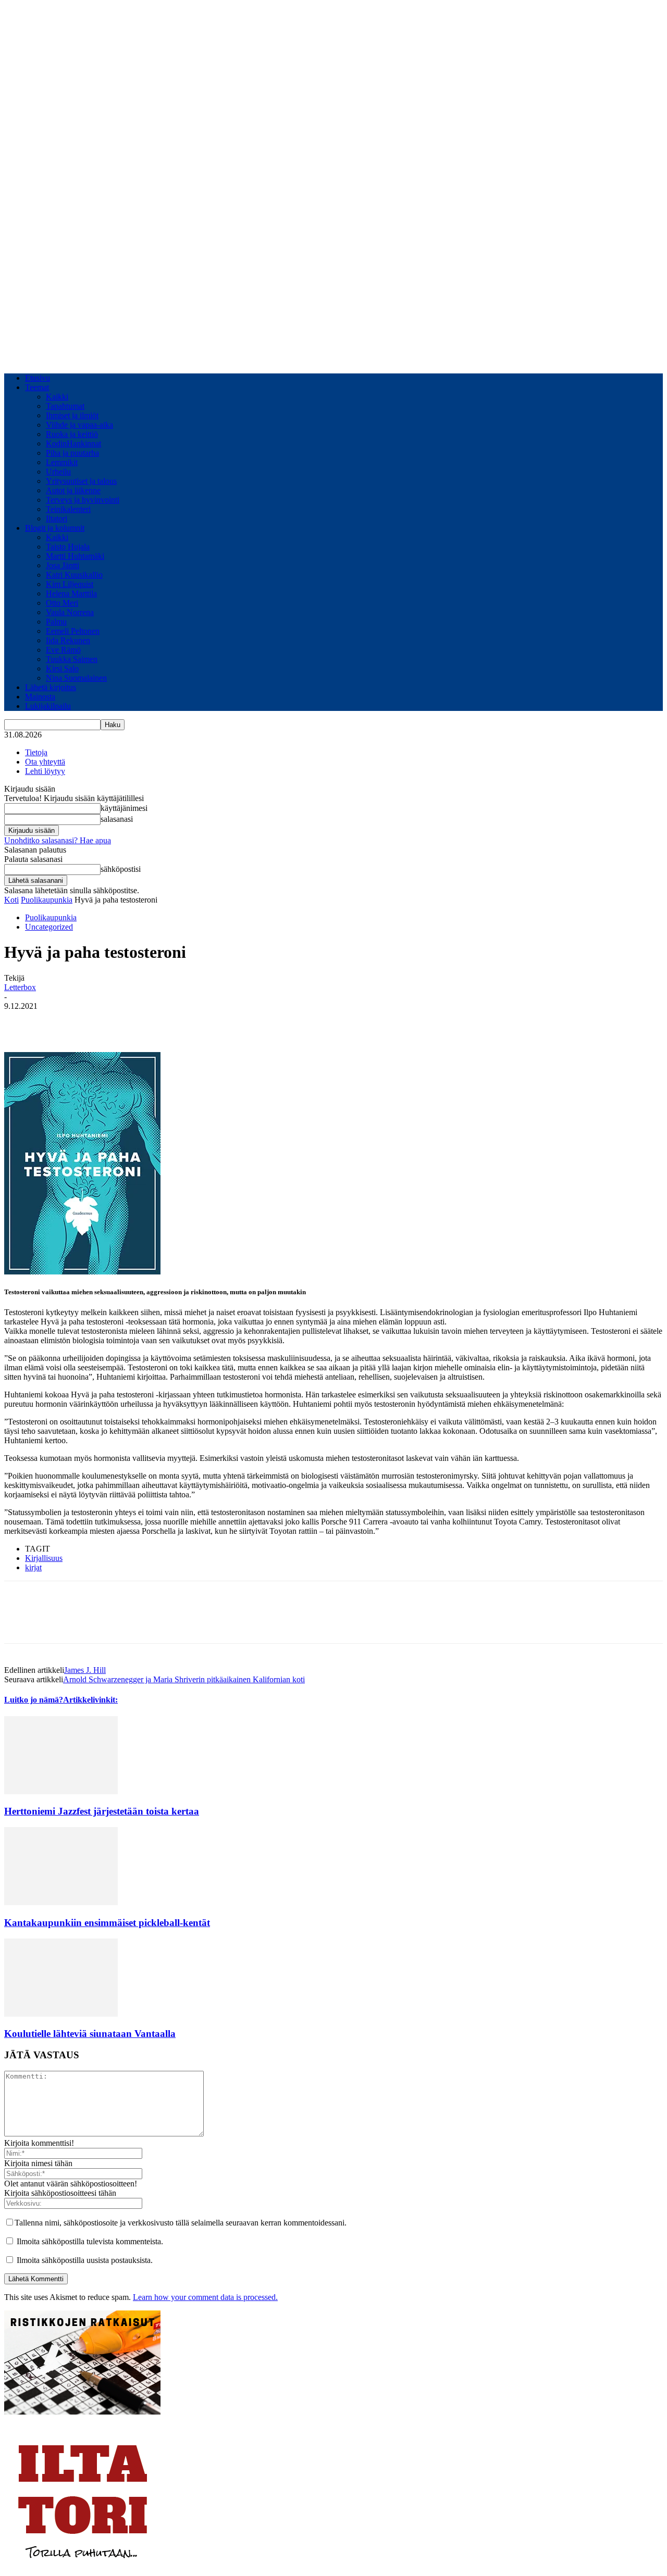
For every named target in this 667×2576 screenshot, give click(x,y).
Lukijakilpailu (48, 706)
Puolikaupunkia (47, 900)
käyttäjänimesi (124, 808)
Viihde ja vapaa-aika (79, 425)
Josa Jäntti (63, 565)
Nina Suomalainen (76, 678)
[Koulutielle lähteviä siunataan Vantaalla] (61, 2014)
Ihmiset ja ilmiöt (72, 415)
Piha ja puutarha (72, 453)
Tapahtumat (65, 406)
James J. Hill (85, 1670)
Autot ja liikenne (73, 490)
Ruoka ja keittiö (72, 434)
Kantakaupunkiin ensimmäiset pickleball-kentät (107, 1923)
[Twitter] (59, 1022)
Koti (11, 900)
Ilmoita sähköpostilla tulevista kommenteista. (90, 2241)
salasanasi (117, 819)
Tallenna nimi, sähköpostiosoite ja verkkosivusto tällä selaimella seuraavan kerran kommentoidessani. (181, 2223)
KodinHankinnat (73, 443)
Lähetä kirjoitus (51, 687)
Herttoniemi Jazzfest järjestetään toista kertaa (102, 1811)
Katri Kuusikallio (74, 575)
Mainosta (40, 697)
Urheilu (58, 472)
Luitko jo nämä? (34, 1700)
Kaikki (57, 397)
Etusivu (38, 378)
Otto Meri (62, 603)
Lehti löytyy (45, 771)
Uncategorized (49, 927)
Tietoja (36, 752)
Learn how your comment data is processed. (205, 2297)
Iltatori (57, 518)
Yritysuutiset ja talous (81, 481)
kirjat (33, 1567)
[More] (134, 1022)
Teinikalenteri (68, 509)
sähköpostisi (121, 869)
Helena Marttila (71, 593)
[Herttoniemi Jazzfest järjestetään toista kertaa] (61, 1791)
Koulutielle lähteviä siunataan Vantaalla (90, 2034)
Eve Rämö (63, 650)
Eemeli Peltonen (73, 631)
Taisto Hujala (68, 547)
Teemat (37, 387)
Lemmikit (62, 462)
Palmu (56, 622)
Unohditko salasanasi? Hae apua (58, 840)
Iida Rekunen (68, 640)
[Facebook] (21, 1022)
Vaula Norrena (70, 612)
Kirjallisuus (44, 1558)
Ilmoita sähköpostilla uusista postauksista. (85, 2260)
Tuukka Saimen (72, 659)
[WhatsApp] (96, 1022)
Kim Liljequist (70, 584)
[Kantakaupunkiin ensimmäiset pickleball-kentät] (61, 1902)
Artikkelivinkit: (90, 1700)
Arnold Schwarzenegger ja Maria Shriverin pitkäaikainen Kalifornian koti (184, 1679)
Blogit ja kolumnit (55, 528)
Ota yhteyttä (45, 762)
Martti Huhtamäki (75, 556)
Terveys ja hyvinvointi (83, 500)
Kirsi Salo (62, 668)
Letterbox (20, 987)
